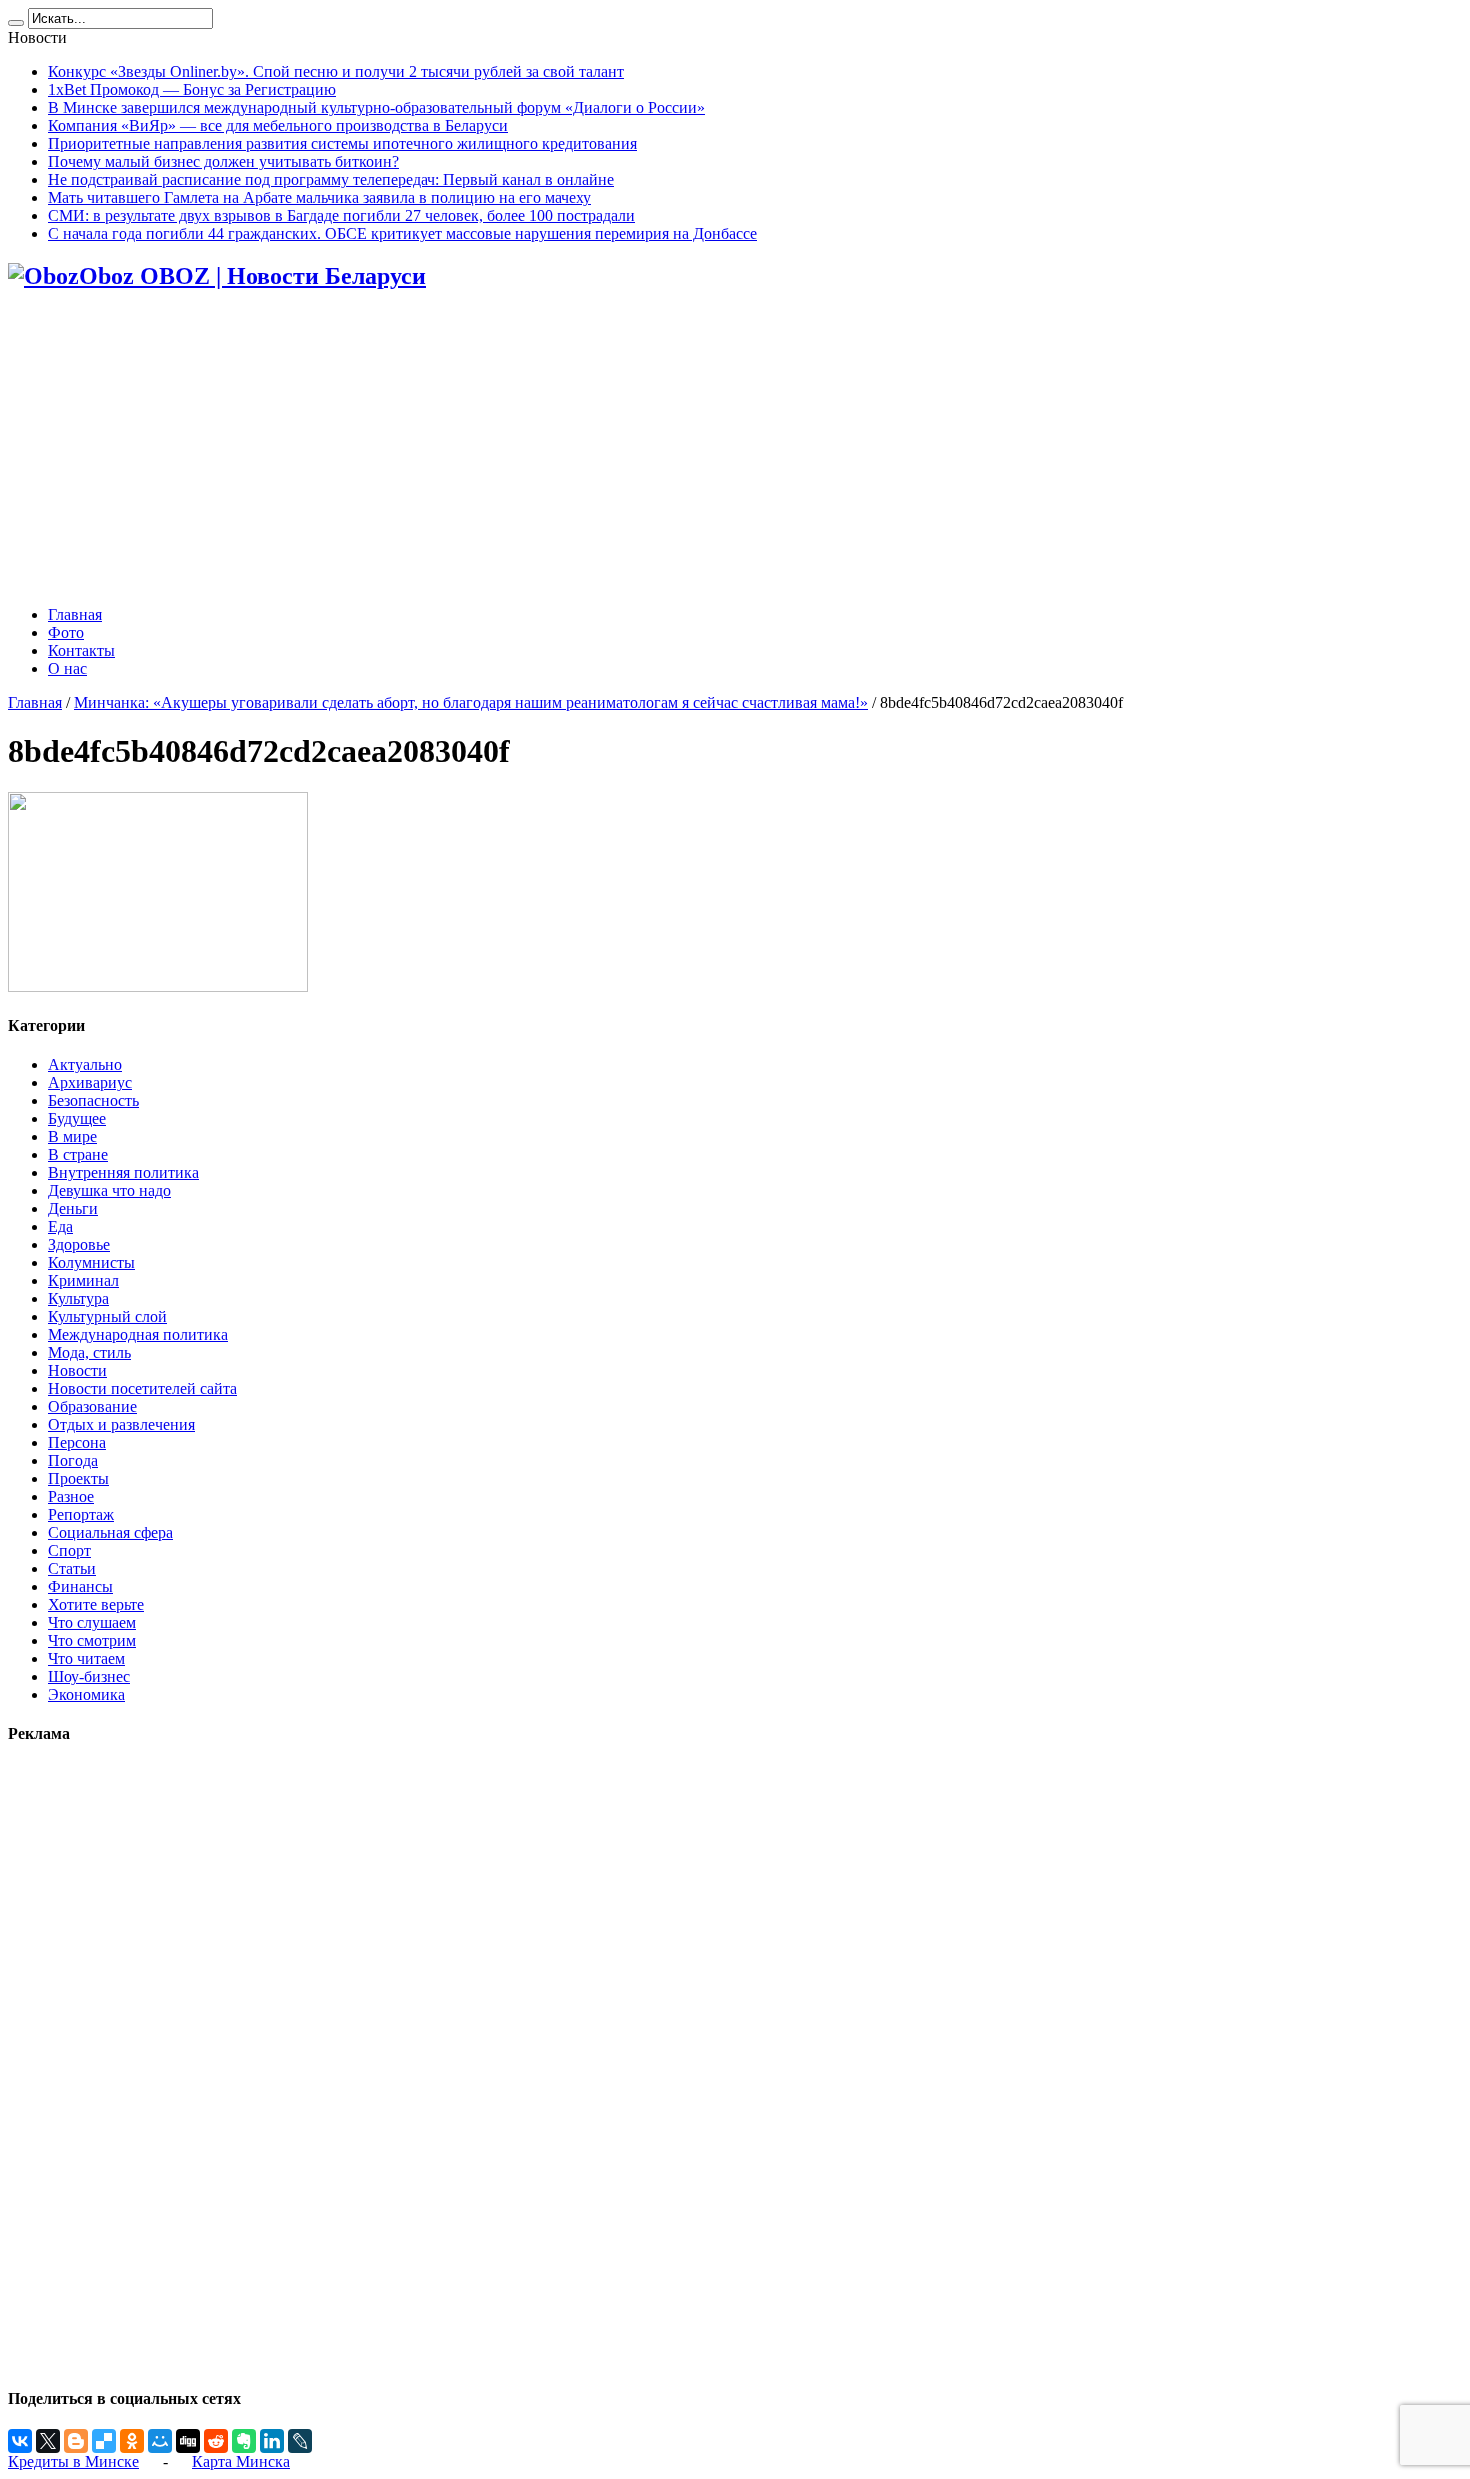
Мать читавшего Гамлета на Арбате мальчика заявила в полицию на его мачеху (319, 197)
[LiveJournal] (300, 2441)
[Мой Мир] (160, 2441)
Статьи (72, 1568)
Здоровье (79, 1244)
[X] (48, 2441)
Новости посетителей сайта (142, 1388)
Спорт (69, 1550)
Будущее (77, 1118)
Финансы (80, 1586)
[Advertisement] (735, 450)
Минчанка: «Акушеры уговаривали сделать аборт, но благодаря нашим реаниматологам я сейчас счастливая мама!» (471, 702)
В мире (72, 1136)
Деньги (73, 1208)
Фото (66, 632)
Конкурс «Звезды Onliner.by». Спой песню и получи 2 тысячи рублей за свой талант (336, 71)
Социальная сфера (110, 1532)
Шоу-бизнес (89, 1676)
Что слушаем (92, 1622)
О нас (67, 668)
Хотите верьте (96, 1604)
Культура (78, 1298)
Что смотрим (92, 1640)
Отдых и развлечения (121, 1424)
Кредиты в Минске (73, 2461)
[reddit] (216, 2441)
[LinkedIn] (272, 2441)
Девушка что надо (109, 1190)
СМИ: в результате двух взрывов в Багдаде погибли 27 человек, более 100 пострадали (341, 215)
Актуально (85, 1064)
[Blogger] (76, 2441)
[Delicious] (104, 2441)
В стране (78, 1154)
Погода (73, 1460)
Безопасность (93, 1100)
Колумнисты (91, 1262)
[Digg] (188, 2441)
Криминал (83, 1280)
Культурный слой (107, 1316)
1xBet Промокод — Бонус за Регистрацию (192, 89)
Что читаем (86, 1658)
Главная (75, 614)
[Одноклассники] (132, 2441)
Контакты (81, 650)
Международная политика (138, 1334)
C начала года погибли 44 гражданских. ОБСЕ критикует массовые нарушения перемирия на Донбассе (402, 233)
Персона (77, 1442)
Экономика (86, 1694)
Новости (77, 1370)
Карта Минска (241, 2461)
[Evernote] (244, 2441)
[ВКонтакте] (20, 2441)
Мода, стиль (89, 1352)
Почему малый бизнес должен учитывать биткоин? (223, 161)
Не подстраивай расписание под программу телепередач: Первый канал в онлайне (331, 179)
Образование (92, 1406)
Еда (60, 1226)
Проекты (78, 1478)
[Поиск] (16, 23)
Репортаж (81, 1514)
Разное (71, 1496)
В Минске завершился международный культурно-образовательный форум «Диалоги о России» (376, 107)
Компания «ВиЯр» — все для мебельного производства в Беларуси (278, 125)
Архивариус (90, 1082)
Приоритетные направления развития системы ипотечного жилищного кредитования (342, 143)
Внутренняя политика (123, 1172)
